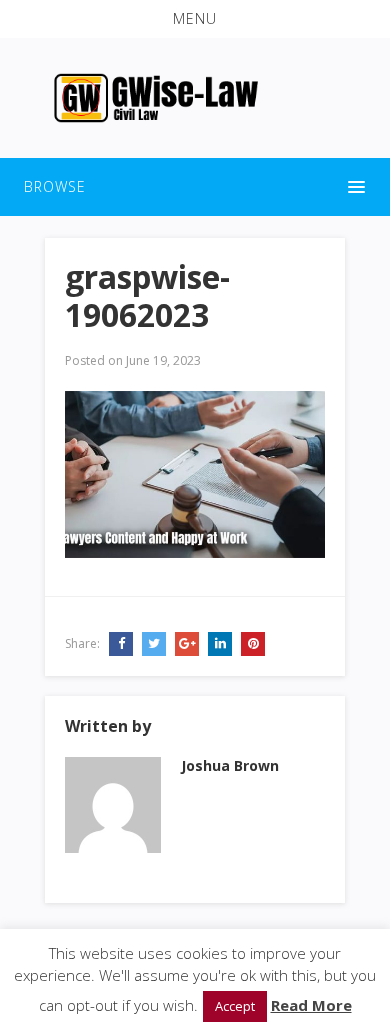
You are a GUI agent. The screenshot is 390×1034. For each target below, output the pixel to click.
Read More (311, 1005)
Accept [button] (235, 1006)
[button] (195, 19)
